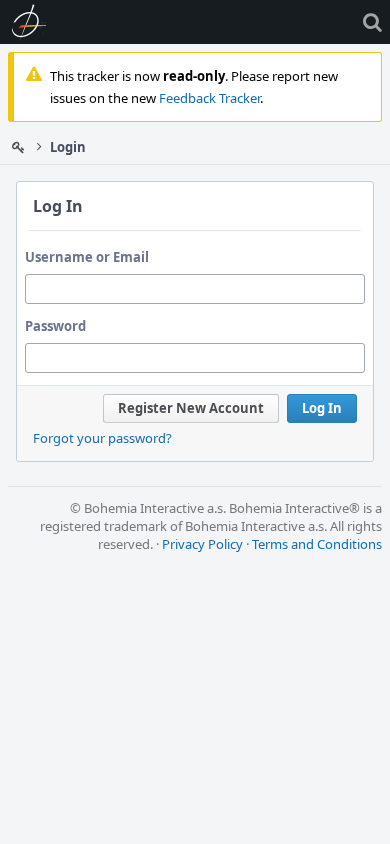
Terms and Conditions (317, 544)
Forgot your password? (102, 438)
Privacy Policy (202, 544)
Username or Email (87, 257)
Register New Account (191, 408)
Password (55, 326)
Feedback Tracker (209, 98)
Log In (322, 408)
